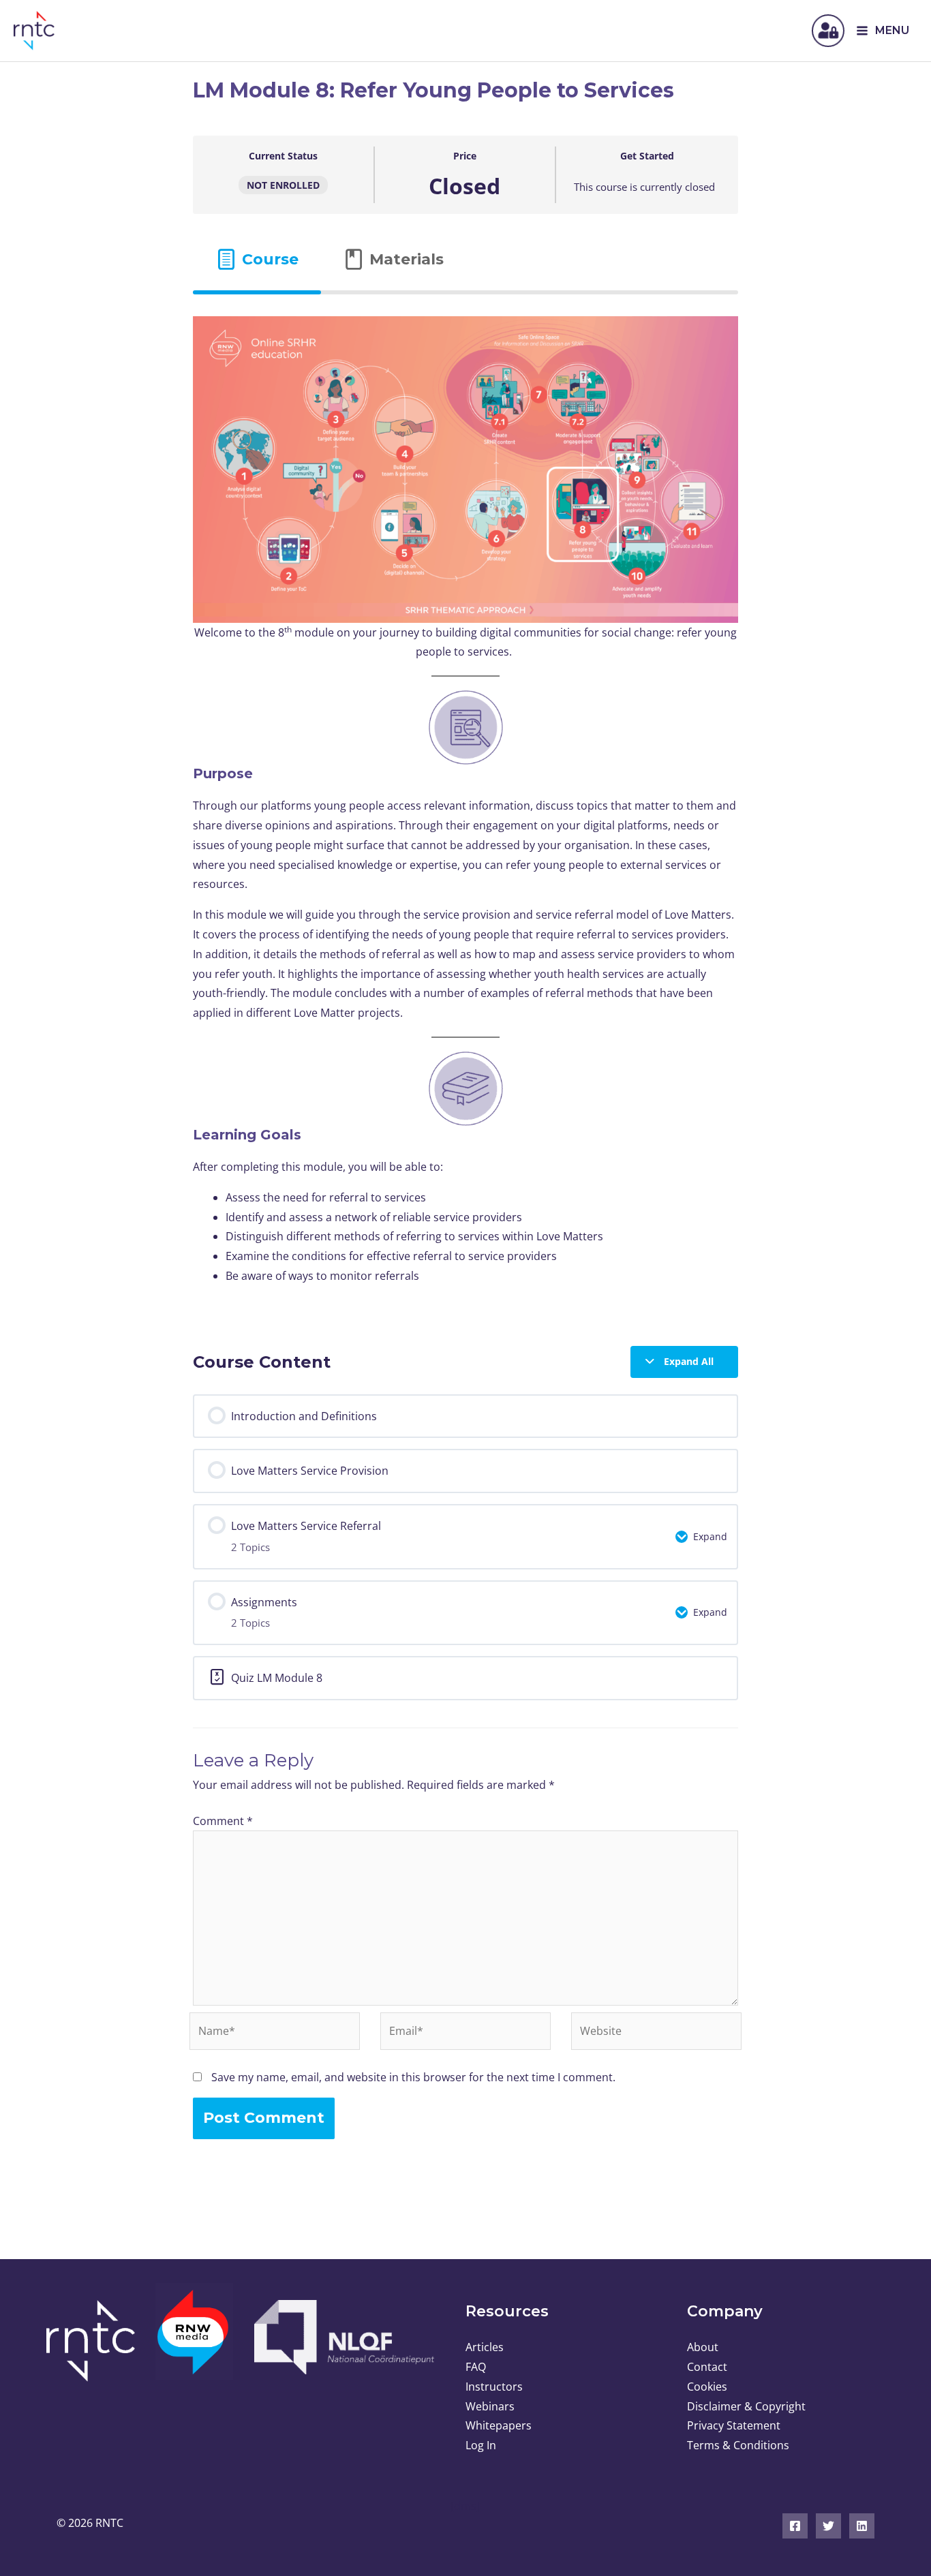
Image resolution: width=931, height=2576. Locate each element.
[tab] (257, 259)
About (703, 2347)
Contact (707, 2367)
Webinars (490, 2406)
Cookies (707, 2387)
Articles (485, 2347)
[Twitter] (828, 2526)
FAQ (476, 2367)
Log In (481, 2445)
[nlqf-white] (343, 2337)
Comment (223, 1821)
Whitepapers (499, 2425)
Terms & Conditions (738, 2445)
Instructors (494, 2387)
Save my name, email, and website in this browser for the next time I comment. (413, 2077)
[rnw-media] (195, 2340)
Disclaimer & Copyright (746, 2406)
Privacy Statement (734, 2425)
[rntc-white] (96, 2341)
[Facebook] (795, 2526)
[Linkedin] (862, 2526)
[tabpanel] (465, 809)
